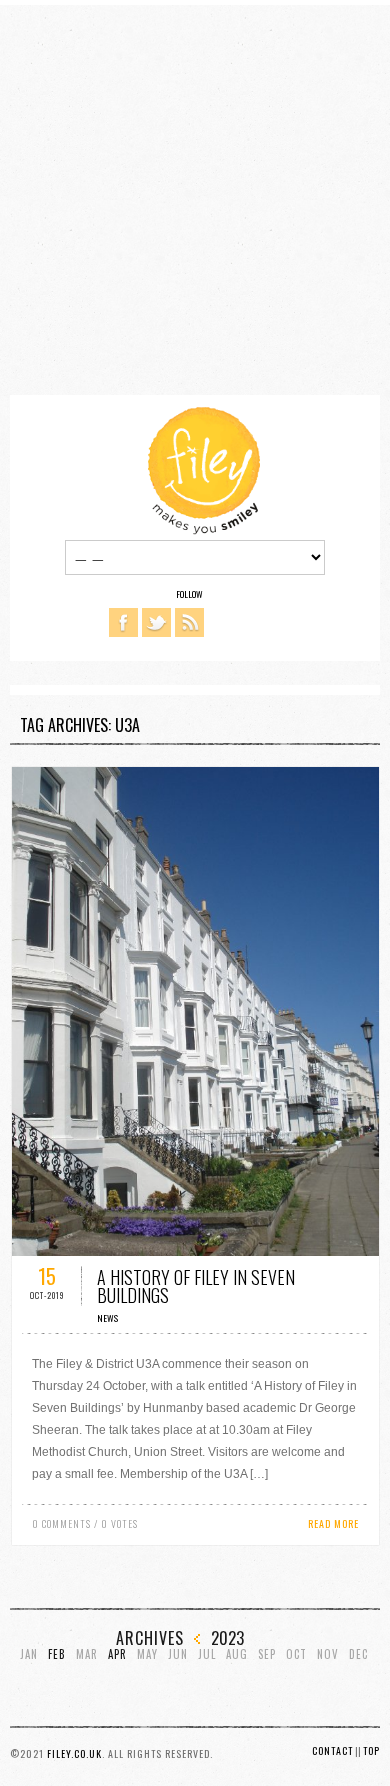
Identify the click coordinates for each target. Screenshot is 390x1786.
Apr (117, 1654)
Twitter (156, 622)
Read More (333, 1523)
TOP (371, 1750)
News (107, 1318)
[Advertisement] (195, 200)
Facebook (123, 622)
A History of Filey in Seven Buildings (196, 1286)
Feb (57, 1654)
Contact (332, 1750)
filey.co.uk (74, 1753)
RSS (189, 622)
